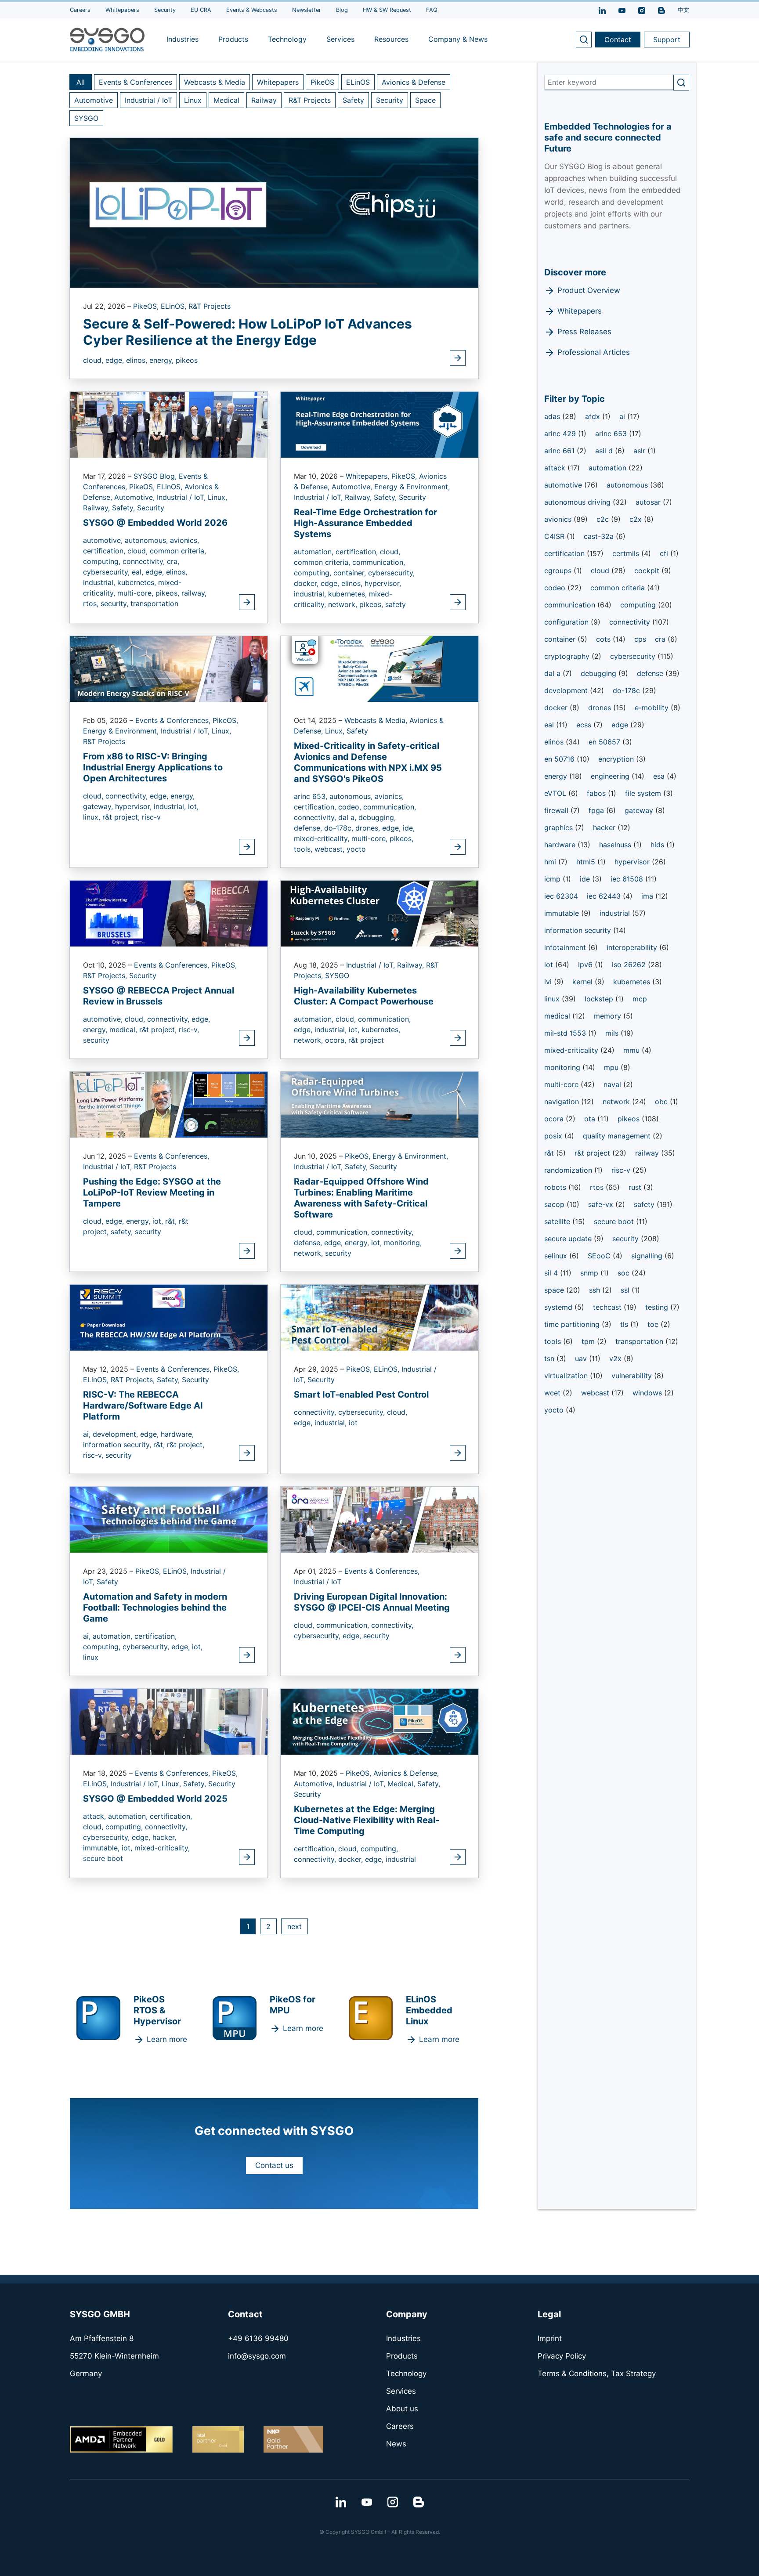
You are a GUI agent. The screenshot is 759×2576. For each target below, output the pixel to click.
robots (556, 1187)
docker (557, 708)
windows (648, 1393)
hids (658, 845)
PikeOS (322, 82)
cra (661, 639)
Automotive (94, 100)
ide (586, 879)
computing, (103, 561)
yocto (356, 849)
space (555, 1290)
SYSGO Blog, (156, 476)
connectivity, (145, 561)
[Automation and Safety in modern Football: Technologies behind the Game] (169, 1519)
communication (571, 605)
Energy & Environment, (412, 487)
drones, (369, 828)
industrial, (100, 582)
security (96, 1040)
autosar (649, 502)
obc (662, 1102)
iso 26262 (630, 965)
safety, (123, 1232)
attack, (96, 1816)
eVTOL (556, 793)
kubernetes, (138, 582)
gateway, (99, 806)
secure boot (103, 1858)
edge (621, 725)
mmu (632, 1050)
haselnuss (616, 845)
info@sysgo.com (257, 2356)
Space (425, 100)
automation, (315, 552)
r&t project (366, 1040)
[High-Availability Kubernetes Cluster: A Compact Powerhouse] (379, 913)
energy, (163, 360)
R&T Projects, (106, 975)
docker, (307, 583)
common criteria (619, 588)
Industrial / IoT (148, 100)
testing (658, 1307)
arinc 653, (312, 796)
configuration (567, 622)
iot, (193, 806)
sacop (555, 1204)
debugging (600, 673)
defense (651, 673)
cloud (601, 571)
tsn (550, 1358)
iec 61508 (628, 879)
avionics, (184, 540)
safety (396, 604)
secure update (569, 1239)
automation (609, 468)
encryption (617, 759)
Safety (353, 100)
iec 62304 (561, 896)
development (567, 690)
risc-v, (189, 1030)
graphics (560, 827)
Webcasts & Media (215, 82)
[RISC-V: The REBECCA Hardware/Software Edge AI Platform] (169, 1317)
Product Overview (589, 290)
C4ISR (555, 536)
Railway (264, 100)
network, (344, 604)
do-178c (627, 690)
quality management (618, 1136)
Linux (193, 100)
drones (601, 708)
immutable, (102, 1848)
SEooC (600, 1256)
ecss (585, 725)
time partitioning (573, 1324)
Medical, (402, 1784)
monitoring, (403, 1243)
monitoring (563, 1067)
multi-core (562, 1084)
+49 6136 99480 (258, 2338)
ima (648, 896)
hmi (551, 862)
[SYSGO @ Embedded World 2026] (169, 424)
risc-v (151, 817)
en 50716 (560, 759)
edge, (116, 360)
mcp (640, 999)
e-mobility (653, 708)
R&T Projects (310, 100)
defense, (309, 828)
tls (625, 1324)
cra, (173, 561)
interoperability (633, 947)
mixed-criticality (572, 1050)
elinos (555, 742)
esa (660, 776)
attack (556, 468)
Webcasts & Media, (377, 720)
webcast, (331, 849)
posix (554, 1136)
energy (557, 776)
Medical (226, 100)
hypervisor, (383, 583)
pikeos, (168, 593)
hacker (605, 827)
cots (604, 639)
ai (623, 416)
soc (625, 1273)
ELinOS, (175, 306)
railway (648, 1153)
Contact (618, 40)
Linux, (217, 497)
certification (566, 553)
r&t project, (122, 817)
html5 (587, 862)
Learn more (167, 2039)
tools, (304, 849)
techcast (608, 1307)
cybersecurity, (107, 572)
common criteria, (178, 551)
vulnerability (633, 1376)
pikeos (187, 360)
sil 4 (552, 1273)
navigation (563, 1102)
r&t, (172, 1221)
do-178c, (340, 828)
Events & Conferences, (174, 720)
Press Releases (584, 332)
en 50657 (605, 742)
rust (636, 1187)
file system (644, 793)
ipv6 (586, 965)
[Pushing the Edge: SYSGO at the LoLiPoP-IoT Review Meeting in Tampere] (169, 1104)
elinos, (138, 360)
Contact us (274, 2165)
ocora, (337, 1040)
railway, (194, 593)
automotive (564, 485)
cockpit (648, 571)
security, (116, 603)
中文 (683, 10)
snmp (590, 1273)
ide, (409, 828)
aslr (640, 451)
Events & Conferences (136, 82)
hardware (561, 845)
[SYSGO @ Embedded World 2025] (169, 1721)
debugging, (377, 817)
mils (613, 1033)
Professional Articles (594, 352)
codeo (556, 588)
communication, (379, 562)
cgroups (559, 571)
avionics (559, 519)
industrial (401, 1859)
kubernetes (633, 982)
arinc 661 (560, 451)
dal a (553, 673)
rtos (598, 1187)
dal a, (348, 817)
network (617, 1102)
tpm (589, 1341)
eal (550, 725)
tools (554, 1341)
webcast (596, 1393)
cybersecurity (634, 656)
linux (91, 1657)
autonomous (628, 485)
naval (613, 1084)
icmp (553, 879)
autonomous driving (578, 502)
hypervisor (633, 862)
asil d (605, 451)
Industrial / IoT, (182, 497)
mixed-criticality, (323, 838)
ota (591, 1119)
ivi (549, 982)
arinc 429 (561, 434)
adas (553, 416)
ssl (626, 1290)
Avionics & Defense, (406, 1773)
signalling (648, 1256)
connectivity (631, 622)
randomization (569, 1170)
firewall (557, 810)
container (561, 639)
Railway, (98, 508)
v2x (616, 1358)
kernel (584, 982)
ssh (596, 1290)
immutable (563, 913)
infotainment (566, 947)
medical (558, 1016)
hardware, (177, 1434)
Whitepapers (278, 82)
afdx (594, 416)
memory (609, 1016)
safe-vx (602, 1204)
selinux (557, 1256)
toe (654, 1324)
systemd (559, 1307)
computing (639, 605)
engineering (611, 776)
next (295, 1926)
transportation (154, 603)
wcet (553, 1393)
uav (582, 1358)
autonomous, (147, 540)
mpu (612, 1067)
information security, (118, 1445)
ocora (555, 1119)
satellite (558, 1221)
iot (353, 1423)
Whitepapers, (369, 476)
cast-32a (600, 536)
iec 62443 (605, 896)
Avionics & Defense (414, 82)
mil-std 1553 (566, 1033)
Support (667, 40)
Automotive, (136, 497)
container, (351, 573)
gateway (640, 810)
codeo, (351, 807)
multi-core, (136, 593)
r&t (550, 1153)
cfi (665, 553)
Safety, (125, 508)
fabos (597, 793)
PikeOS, (147, 306)
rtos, (92, 603)
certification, (105, 551)
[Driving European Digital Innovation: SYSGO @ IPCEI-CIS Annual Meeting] (379, 1519)
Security (390, 100)
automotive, (104, 540)
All (81, 82)
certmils (627, 553)
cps (640, 639)
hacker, (164, 1837)
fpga (597, 810)
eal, (139, 572)
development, (116, 1434)
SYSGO (86, 118)
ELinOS (358, 82)
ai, (88, 1434)
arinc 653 (612, 434)
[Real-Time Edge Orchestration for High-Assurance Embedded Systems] (379, 424)
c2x (637, 519)
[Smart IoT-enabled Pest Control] (379, 1317)
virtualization (567, 1376)
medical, (124, 1030)
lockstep (600, 999)
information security (579, 930)
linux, (93, 817)
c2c (604, 519)
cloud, (94, 360)
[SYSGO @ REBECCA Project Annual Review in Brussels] (169, 913)
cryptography (568, 656)
